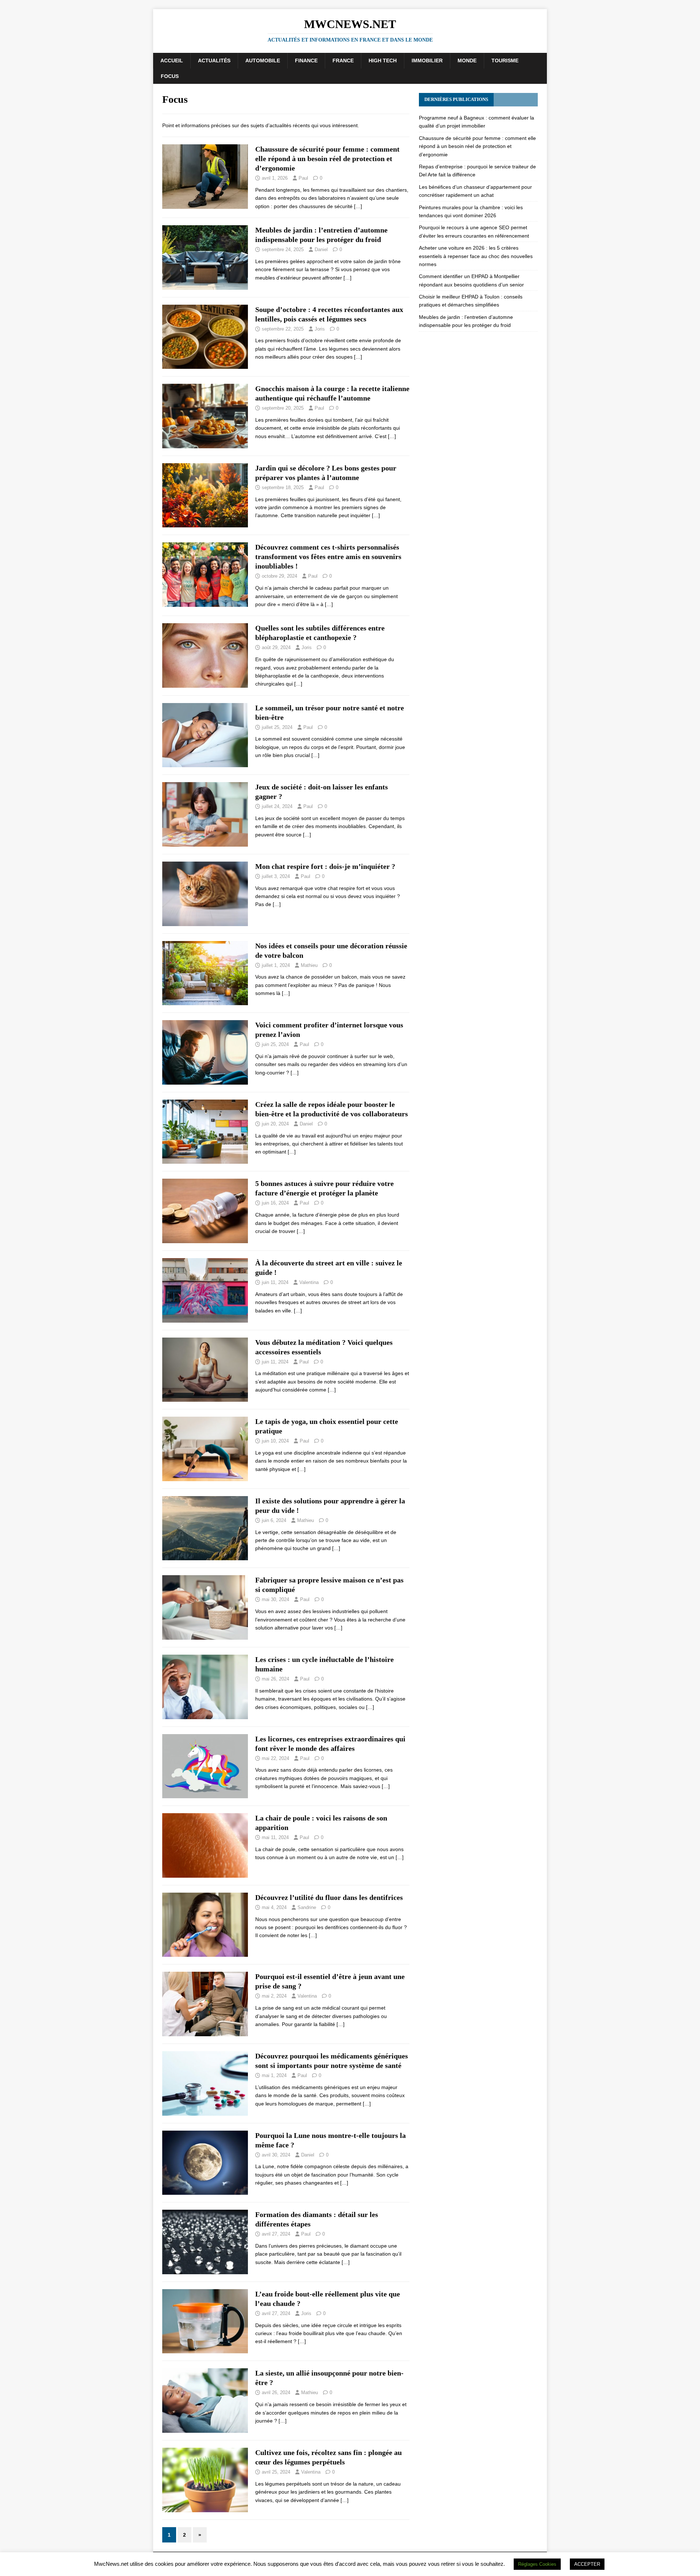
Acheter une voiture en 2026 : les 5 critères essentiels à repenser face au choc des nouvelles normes (476, 256)
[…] (358, 206)
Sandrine (307, 1907)
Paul (303, 178)
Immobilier (427, 61)
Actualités (214, 61)
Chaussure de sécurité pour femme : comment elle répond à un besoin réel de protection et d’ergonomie (327, 159)
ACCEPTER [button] (587, 2564)
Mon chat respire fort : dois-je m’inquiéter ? (325, 866)
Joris (320, 329)
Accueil (172, 61)
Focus (170, 76)
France (343, 61)
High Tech (383, 61)
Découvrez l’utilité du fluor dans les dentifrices (329, 1897)
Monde (467, 61)
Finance (306, 61)
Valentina (309, 1282)
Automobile (263, 61)
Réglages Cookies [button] (537, 2564)
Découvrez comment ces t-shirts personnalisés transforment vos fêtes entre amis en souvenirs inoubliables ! (328, 557)
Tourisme (505, 61)
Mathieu (309, 965)
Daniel (321, 249)
